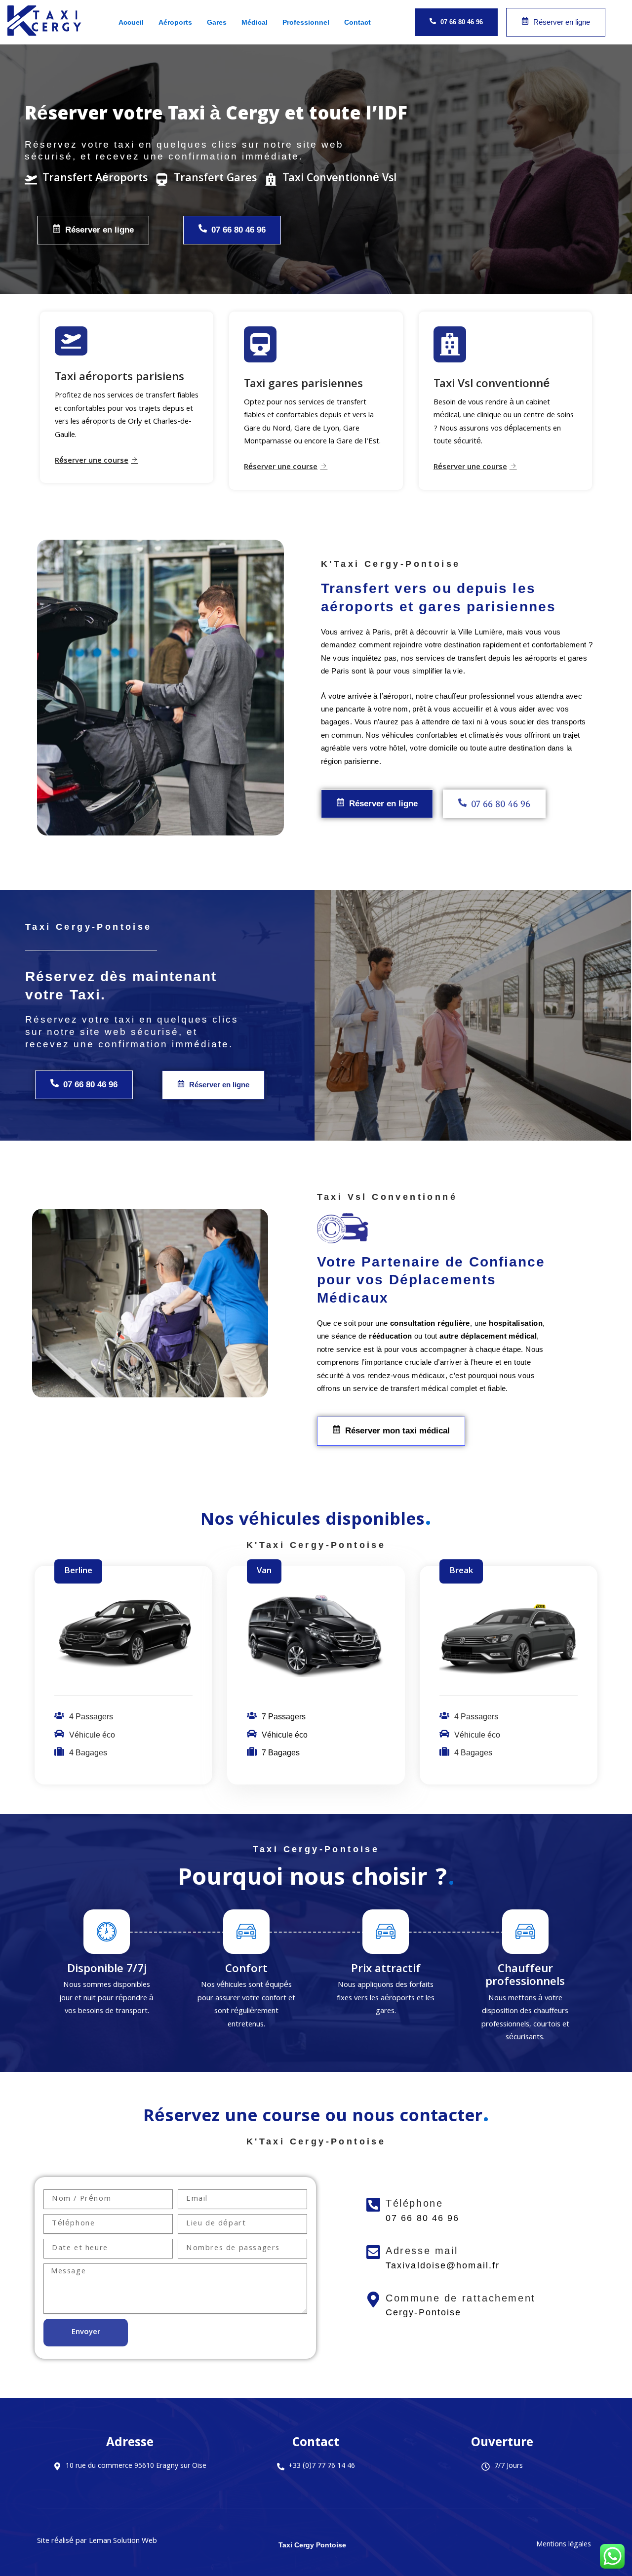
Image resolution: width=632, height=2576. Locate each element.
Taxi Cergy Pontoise (312, 2545)
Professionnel (306, 22)
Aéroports (175, 22)
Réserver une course (92, 461)
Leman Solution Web (123, 2541)
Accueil (131, 22)
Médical (255, 22)
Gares (217, 22)
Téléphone (414, 2203)
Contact (357, 22)
